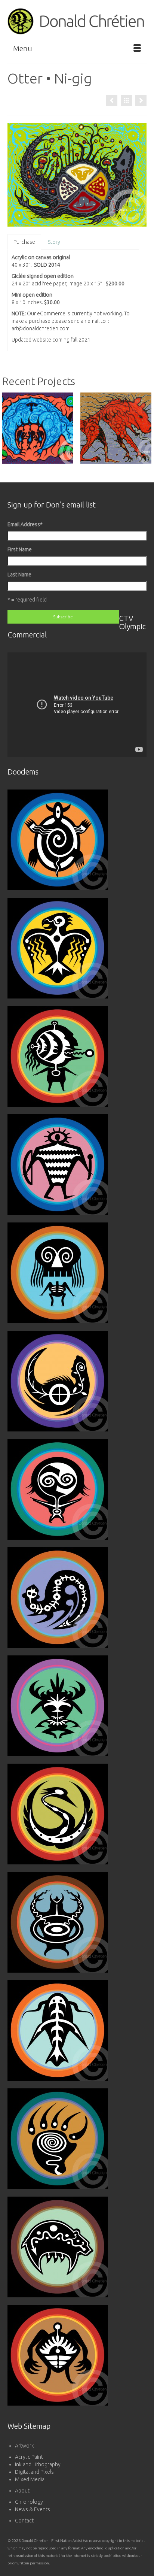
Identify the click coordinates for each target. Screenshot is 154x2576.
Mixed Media (30, 2479)
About (22, 2491)
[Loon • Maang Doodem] (141, 100)
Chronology (29, 2502)
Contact (24, 2521)
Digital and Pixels (34, 2472)
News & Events (33, 2509)
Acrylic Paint (29, 2457)
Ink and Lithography (38, 2464)
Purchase (24, 242)
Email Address (25, 524)
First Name (20, 549)
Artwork (24, 2446)
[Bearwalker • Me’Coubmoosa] (112, 100)
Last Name (19, 575)
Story (54, 242)
